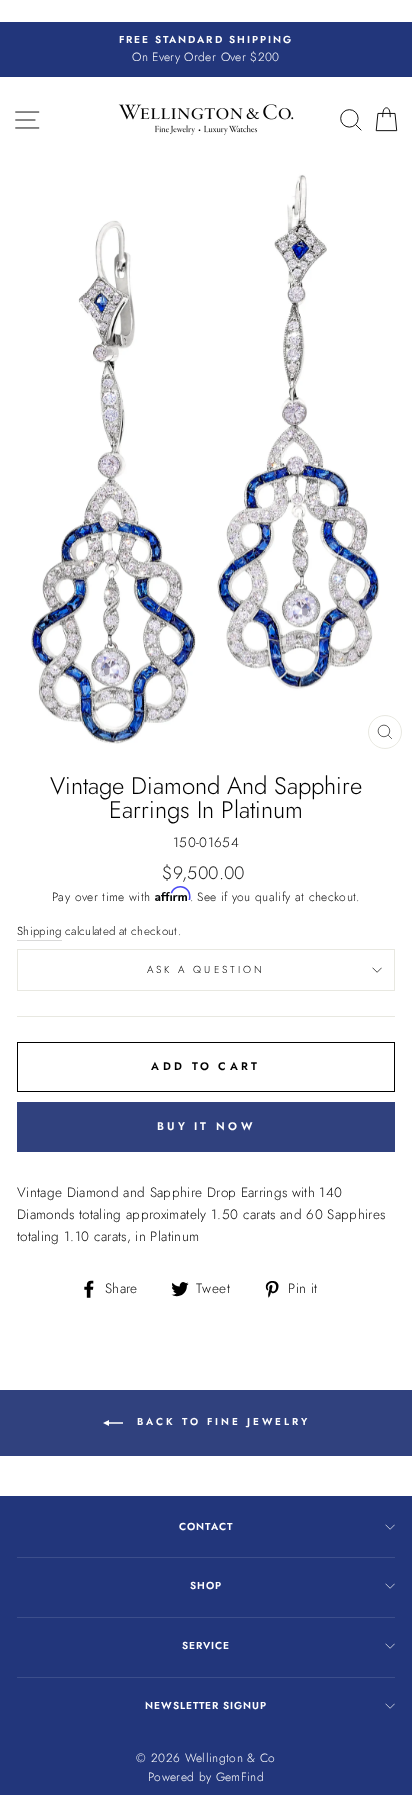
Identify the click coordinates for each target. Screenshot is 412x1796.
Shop (206, 1585)
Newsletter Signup (206, 1705)
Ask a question (206, 969)
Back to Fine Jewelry (220, 1421)
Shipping (39, 931)
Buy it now (206, 1126)
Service (206, 1645)
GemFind (240, 1777)
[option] (206, 50)
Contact (205, 1526)
